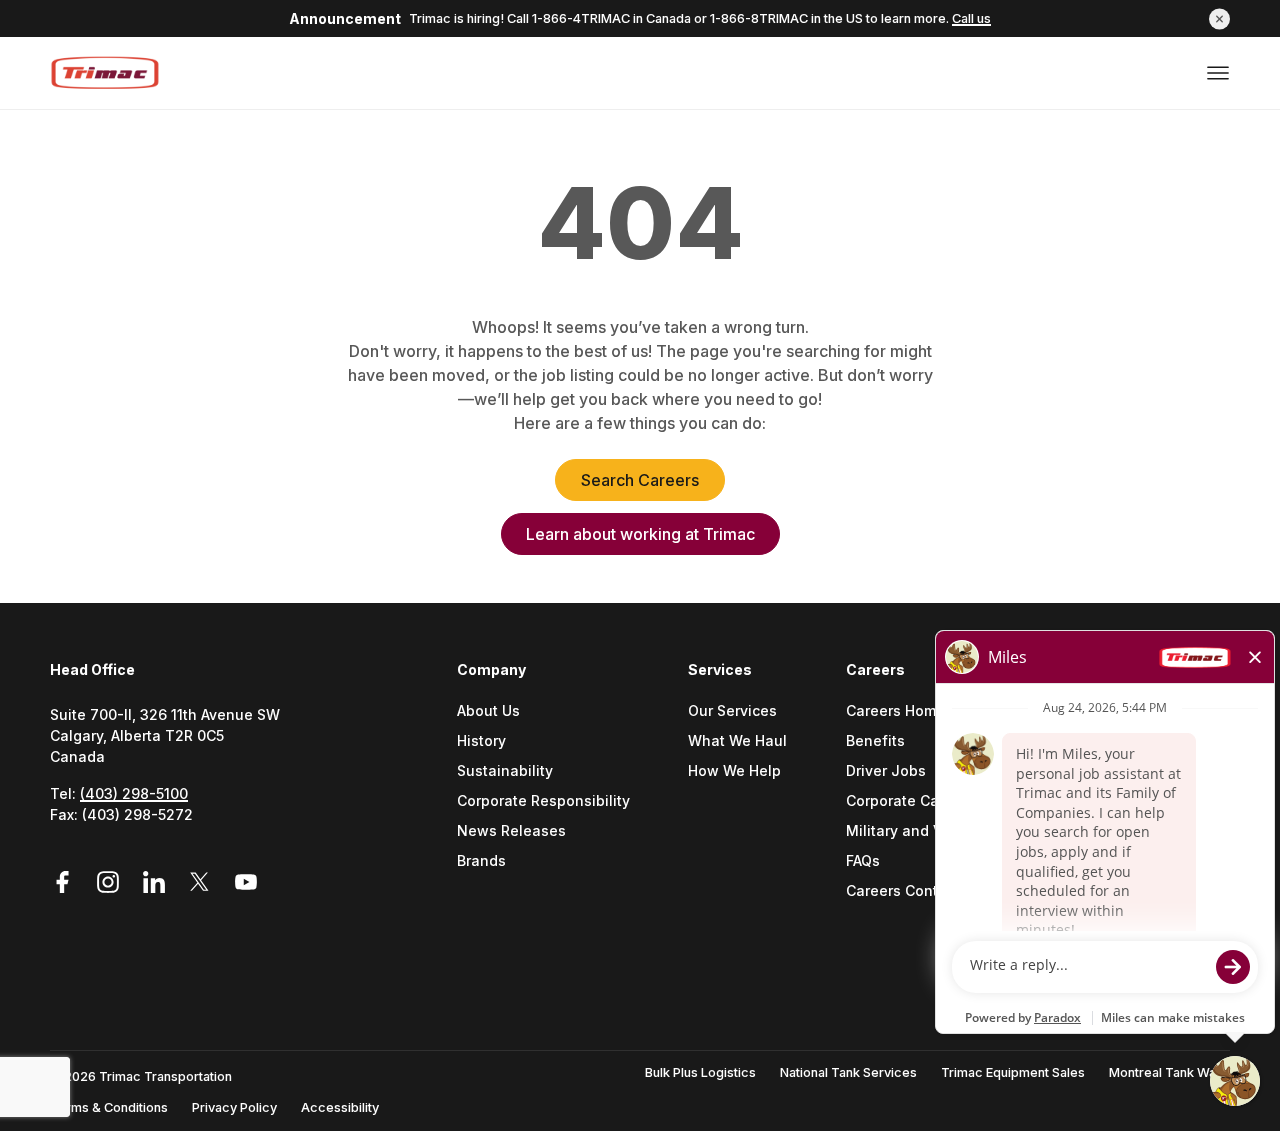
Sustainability (505, 771)
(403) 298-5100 (134, 793)
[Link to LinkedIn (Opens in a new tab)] (157, 882)
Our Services (732, 711)
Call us (971, 18)
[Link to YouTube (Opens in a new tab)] (246, 882)
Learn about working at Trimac (640, 534)
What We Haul (737, 741)
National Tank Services (848, 1072)
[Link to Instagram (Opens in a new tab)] (111, 882)
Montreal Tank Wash (1169, 1072)
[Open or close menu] (1218, 73)
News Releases (511, 831)
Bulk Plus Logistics (700, 1072)
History (481, 741)
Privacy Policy (234, 1107)
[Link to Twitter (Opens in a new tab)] (203, 882)
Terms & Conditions (109, 1107)
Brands (481, 861)
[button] (1219, 18)
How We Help (734, 771)
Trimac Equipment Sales (1013, 1072)
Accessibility (340, 1107)
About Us (488, 711)
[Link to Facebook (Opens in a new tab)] (69, 882)
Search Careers (640, 480)
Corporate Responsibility (543, 801)
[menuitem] (551, 806)
